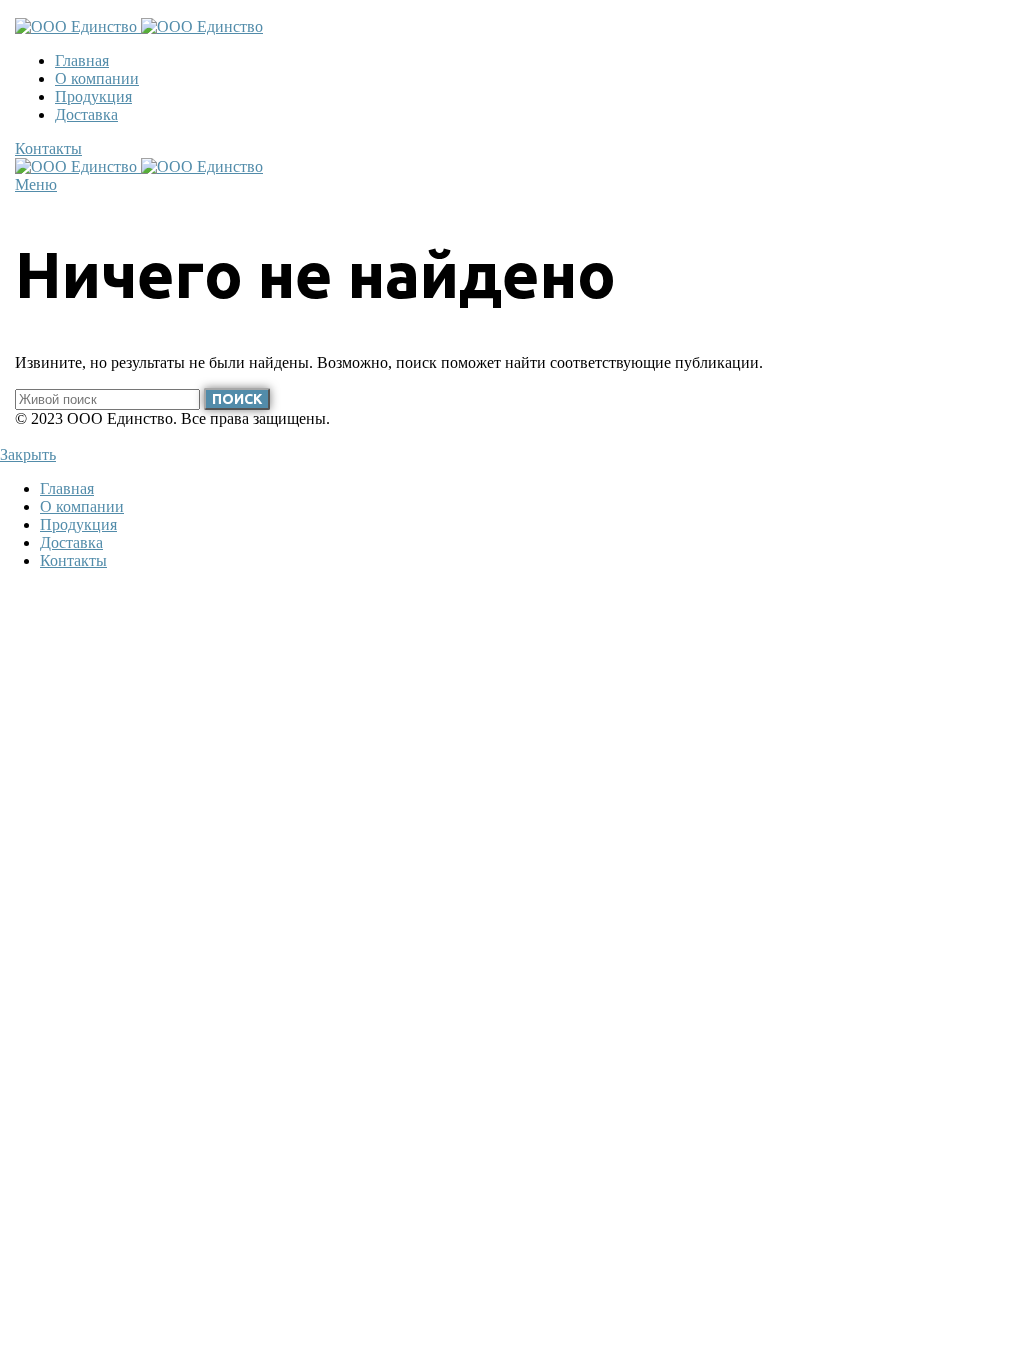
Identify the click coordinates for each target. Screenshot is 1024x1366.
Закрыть (28, 454)
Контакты (48, 148)
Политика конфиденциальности (124, 436)
